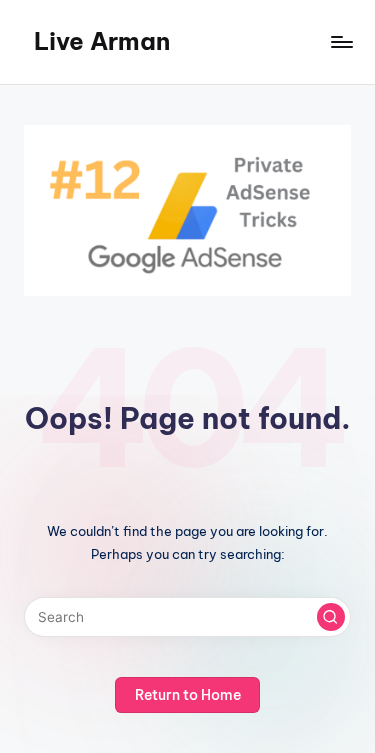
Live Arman (102, 41)
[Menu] (341, 41)
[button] (331, 617)
